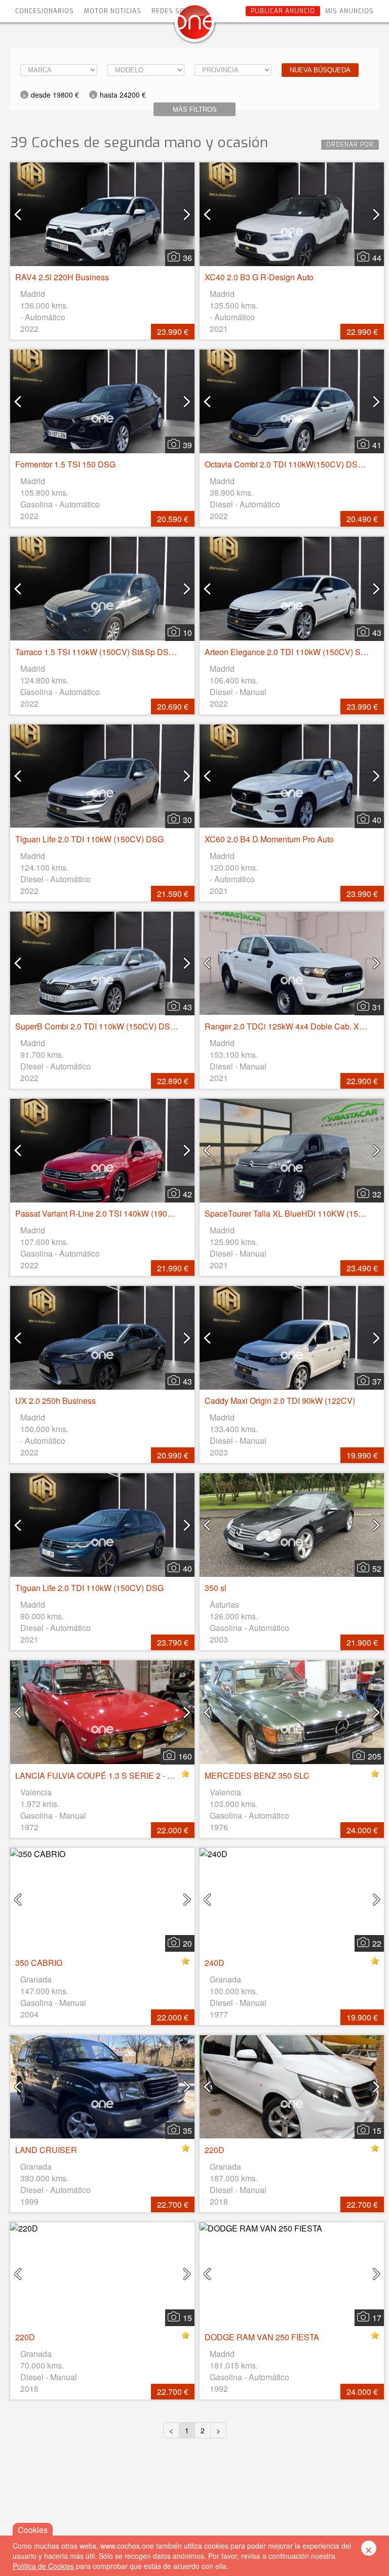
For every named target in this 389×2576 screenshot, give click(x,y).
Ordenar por (350, 145)
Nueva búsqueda (320, 70)
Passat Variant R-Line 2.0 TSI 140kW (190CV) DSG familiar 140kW (136, 1213)
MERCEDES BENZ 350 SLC (257, 1775)
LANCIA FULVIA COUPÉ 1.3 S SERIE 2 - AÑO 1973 (110, 1775)
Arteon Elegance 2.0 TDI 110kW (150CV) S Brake (294, 652)
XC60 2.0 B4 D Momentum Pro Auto (269, 839)
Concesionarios (45, 11)
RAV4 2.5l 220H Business (62, 277)
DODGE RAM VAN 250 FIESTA (262, 2337)
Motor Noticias (113, 11)
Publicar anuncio (283, 11)
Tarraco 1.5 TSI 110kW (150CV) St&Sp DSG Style (105, 652)
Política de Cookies (43, 2566)
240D (215, 1963)
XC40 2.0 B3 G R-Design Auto (259, 277)
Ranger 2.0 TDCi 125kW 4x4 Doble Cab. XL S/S (292, 1026)
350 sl (216, 1588)
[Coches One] (194, 26)
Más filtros (195, 110)
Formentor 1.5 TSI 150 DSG (65, 464)
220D (215, 2150)
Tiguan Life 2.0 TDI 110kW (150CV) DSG (89, 839)
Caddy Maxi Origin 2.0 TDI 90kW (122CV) (280, 1401)
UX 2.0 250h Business (55, 1401)
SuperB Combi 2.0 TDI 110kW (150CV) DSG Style (106, 1026)
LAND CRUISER (46, 2150)
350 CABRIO (39, 1963)
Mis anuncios (349, 11)
